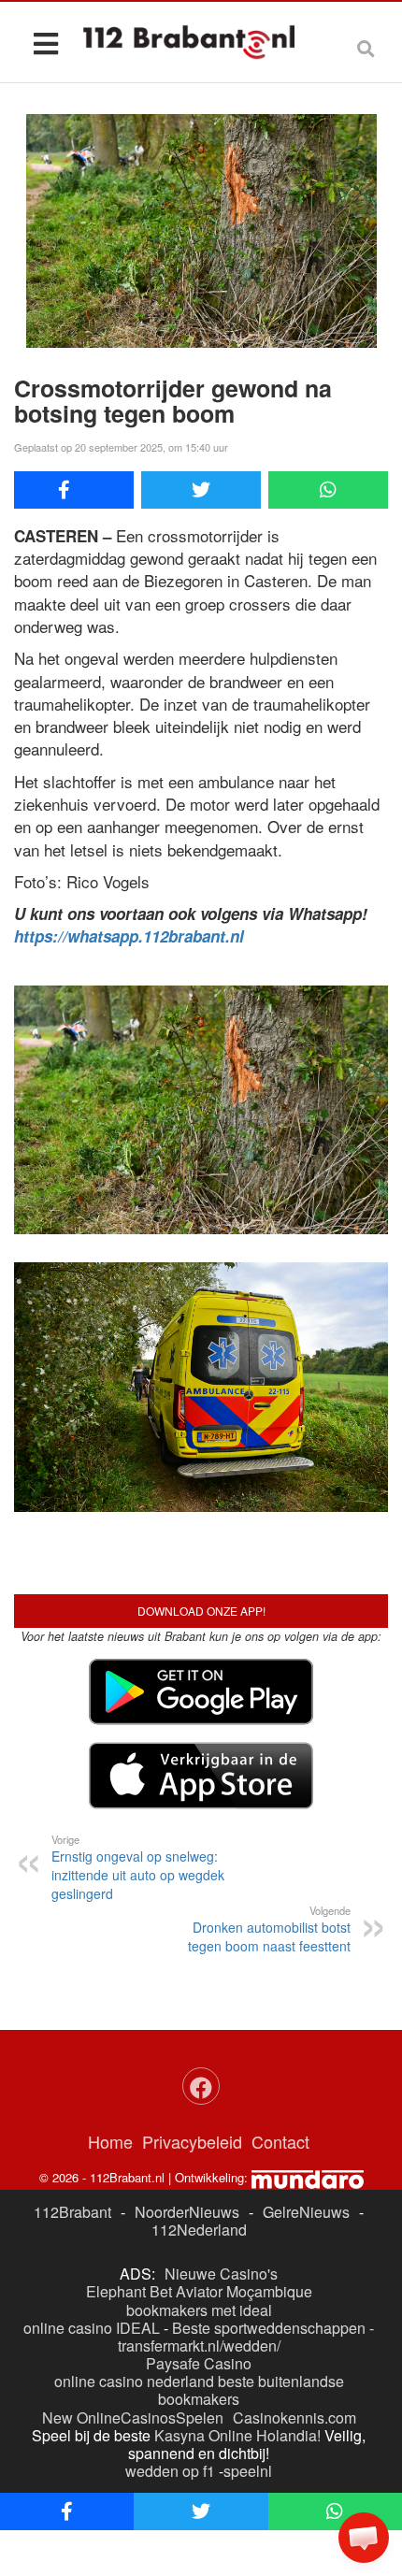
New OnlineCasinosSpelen (133, 2418)
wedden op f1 (170, 2471)
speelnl (248, 2471)
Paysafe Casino (199, 2363)
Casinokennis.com (294, 2418)
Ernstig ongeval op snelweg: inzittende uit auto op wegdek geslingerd (138, 1867)
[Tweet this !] (201, 490)
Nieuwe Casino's (221, 2274)
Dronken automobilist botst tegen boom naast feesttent (269, 1929)
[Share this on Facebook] (74, 490)
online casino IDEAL (92, 2328)
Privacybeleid (192, 2141)
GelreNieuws (306, 2212)
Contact (280, 2141)
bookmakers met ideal (199, 2310)
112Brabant (72, 2212)
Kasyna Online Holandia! (237, 2435)
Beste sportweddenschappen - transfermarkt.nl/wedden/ (246, 2337)
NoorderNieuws (187, 2212)
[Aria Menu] (45, 43)
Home (110, 2141)
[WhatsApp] (328, 490)
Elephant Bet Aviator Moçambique (199, 2291)
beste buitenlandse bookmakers (251, 2390)
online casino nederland (134, 2381)
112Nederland (199, 2230)
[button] (364, 2538)
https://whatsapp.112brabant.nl (129, 936)
